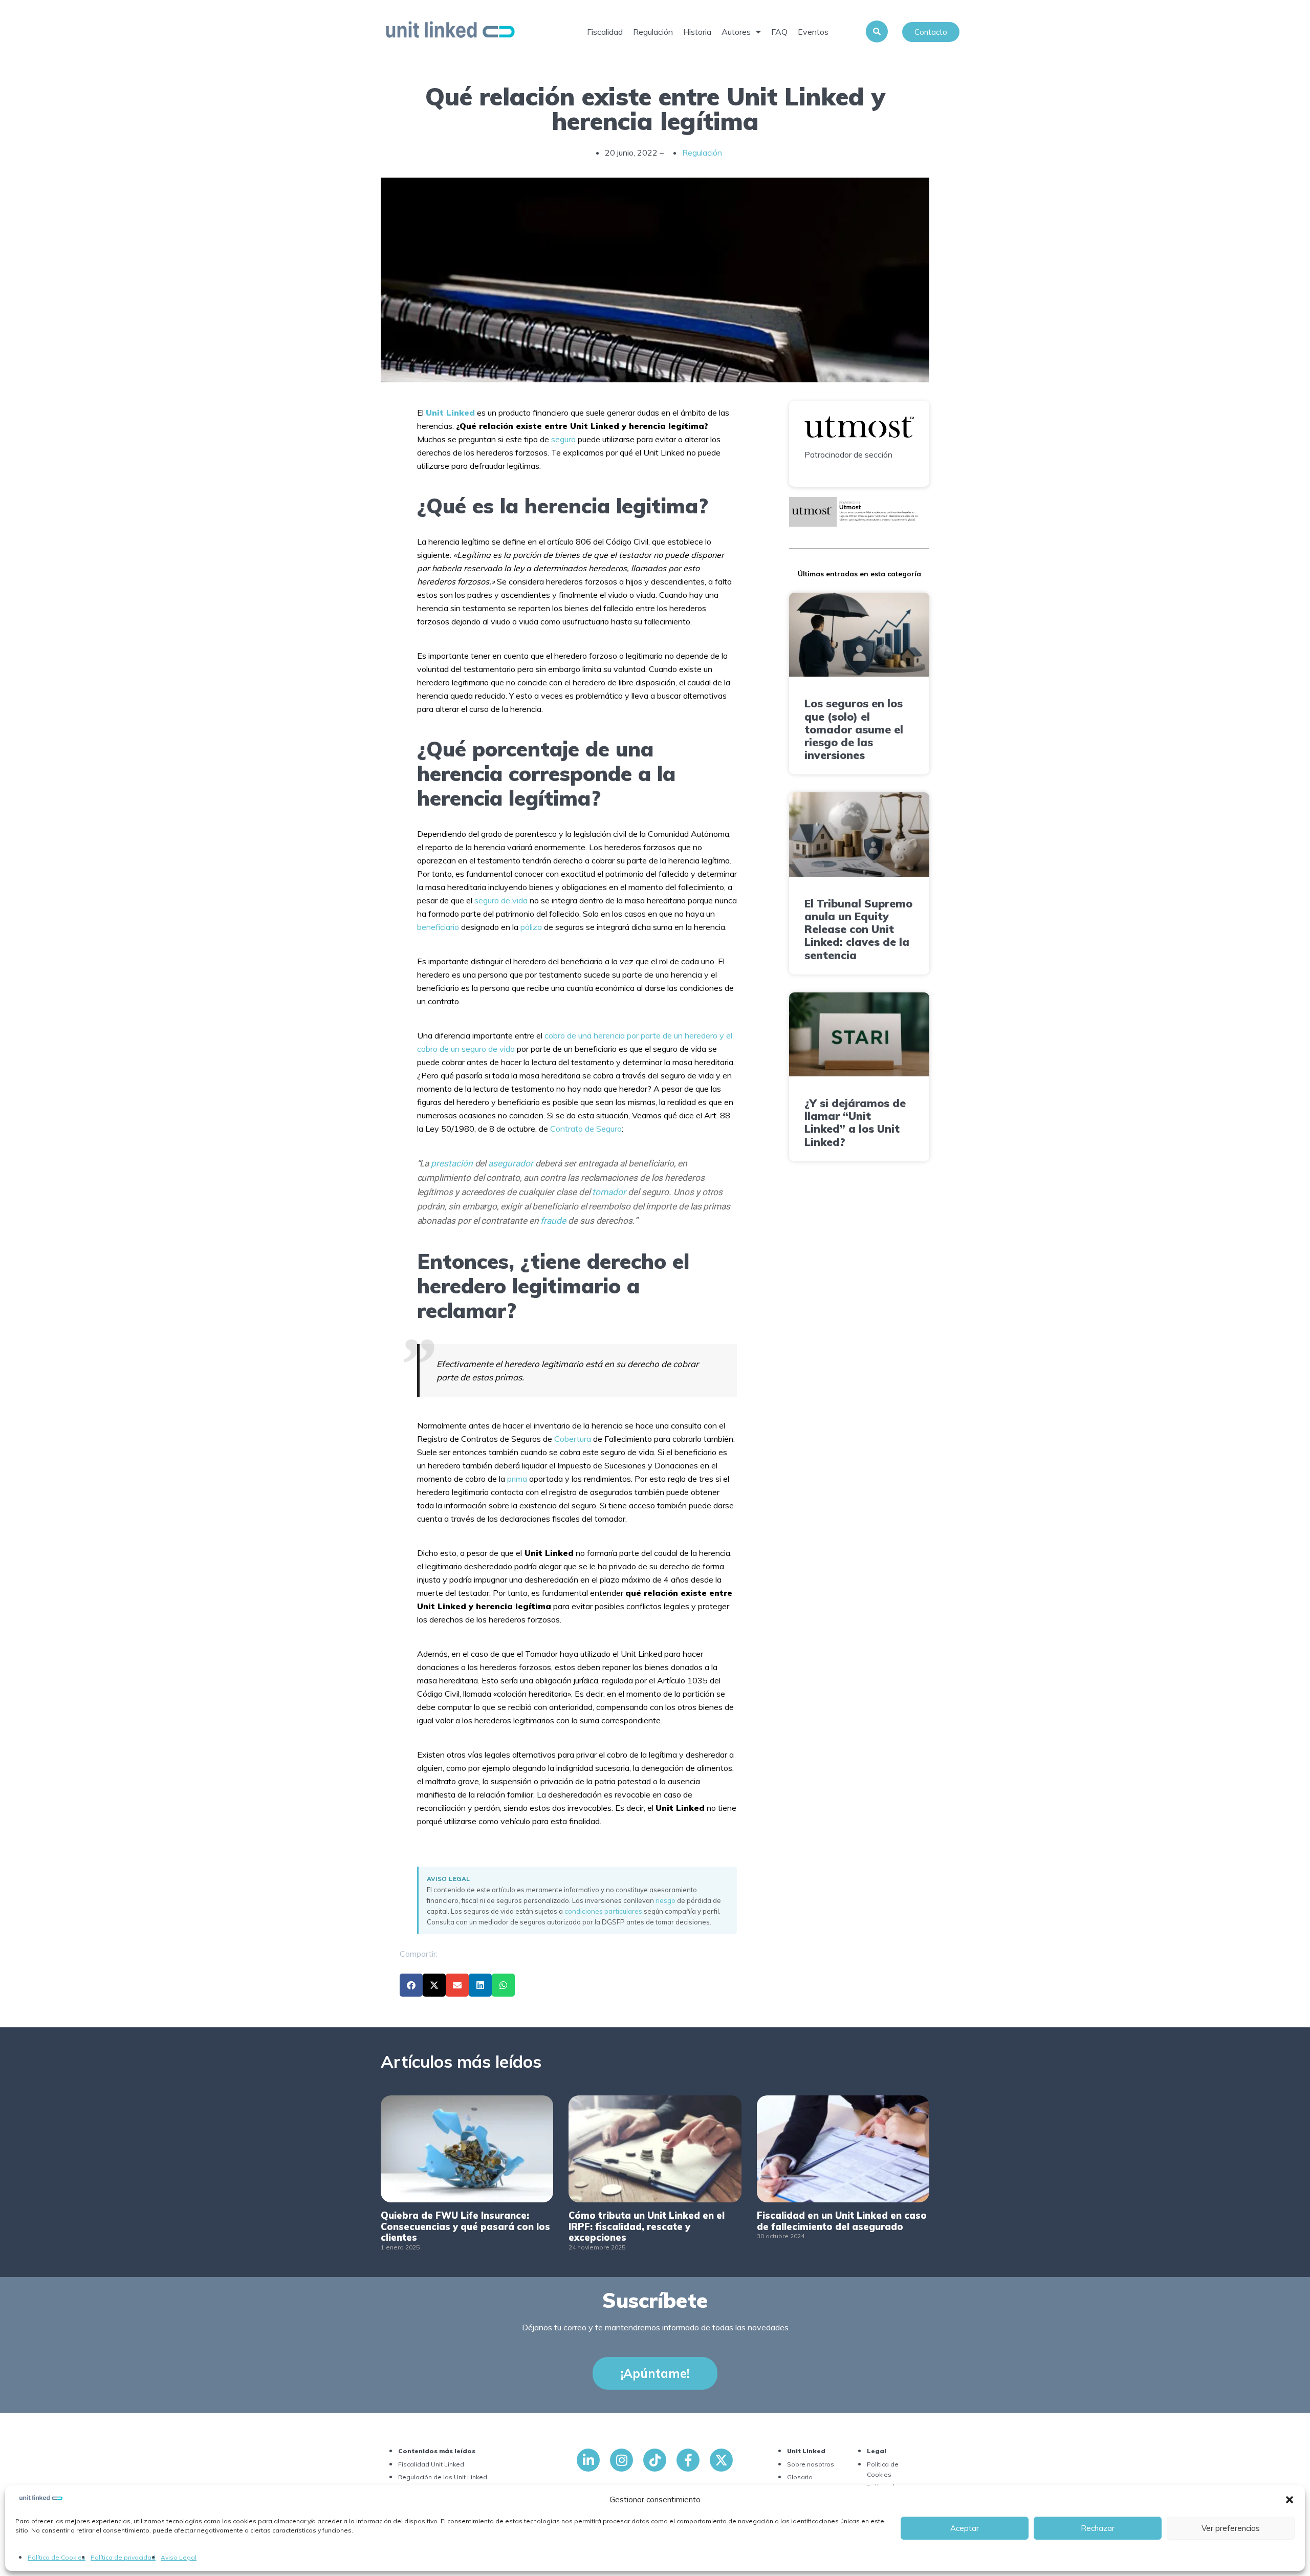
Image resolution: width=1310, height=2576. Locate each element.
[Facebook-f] (688, 2460)
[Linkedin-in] (588, 2460)
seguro (563, 439)
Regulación (653, 32)
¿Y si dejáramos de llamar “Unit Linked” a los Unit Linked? (855, 1122)
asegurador (510, 1163)
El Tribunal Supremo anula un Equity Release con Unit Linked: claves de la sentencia (858, 929)
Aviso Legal (179, 2557)
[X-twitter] (721, 2460)
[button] (1290, 2500)
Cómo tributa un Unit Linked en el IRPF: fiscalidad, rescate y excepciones (647, 2226)
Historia (697, 32)
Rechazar (1098, 2528)
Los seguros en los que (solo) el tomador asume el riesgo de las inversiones (854, 729)
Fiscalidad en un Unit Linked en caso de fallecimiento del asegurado (842, 2221)
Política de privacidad (123, 2557)
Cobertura (573, 1439)
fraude (553, 1221)
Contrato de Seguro (586, 1129)
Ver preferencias (1231, 2528)
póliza (531, 927)
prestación (452, 1163)
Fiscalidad (605, 32)
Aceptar (965, 2528)
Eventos (813, 32)
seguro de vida (501, 900)
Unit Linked (450, 413)
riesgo (665, 1900)
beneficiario (438, 927)
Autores (736, 32)
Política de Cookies (57, 2557)
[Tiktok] (655, 2460)
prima (517, 1479)
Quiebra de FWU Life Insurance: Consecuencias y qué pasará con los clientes (465, 2226)
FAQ (779, 32)
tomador (609, 1192)
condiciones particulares (603, 1911)
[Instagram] (621, 2460)
